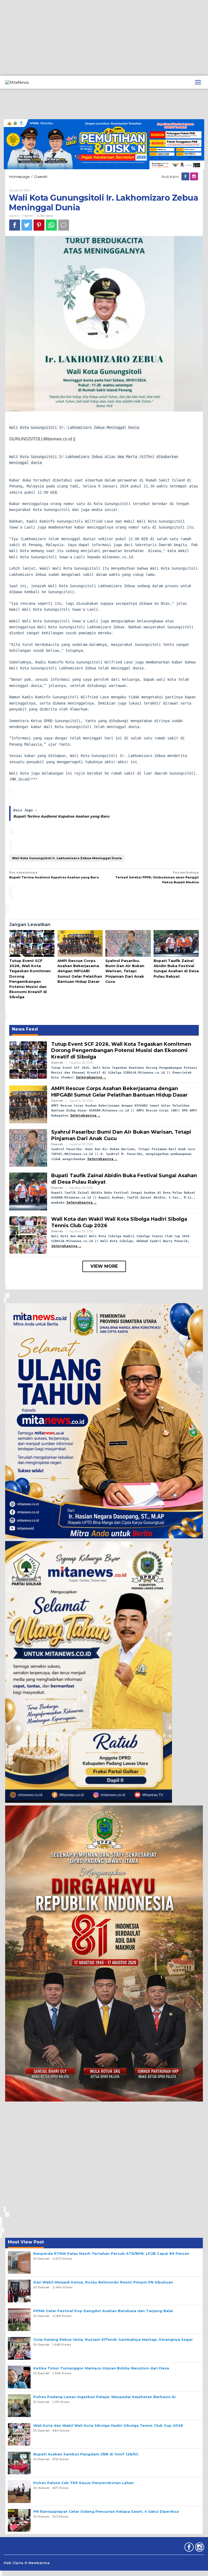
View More (104, 1266)
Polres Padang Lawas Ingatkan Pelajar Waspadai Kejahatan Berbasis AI (104, 2397)
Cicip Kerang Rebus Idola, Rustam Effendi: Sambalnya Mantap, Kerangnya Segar (113, 2339)
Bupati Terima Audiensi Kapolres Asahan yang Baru (61, 816)
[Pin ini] (39, 225)
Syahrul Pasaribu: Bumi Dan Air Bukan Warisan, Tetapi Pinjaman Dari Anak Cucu (125, 971)
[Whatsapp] (51, 225)
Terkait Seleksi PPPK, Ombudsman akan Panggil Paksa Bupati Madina (157, 877)
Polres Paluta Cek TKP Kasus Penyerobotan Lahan (84, 2483)
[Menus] (198, 82)
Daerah (28, 216)
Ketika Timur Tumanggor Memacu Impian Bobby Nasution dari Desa (101, 2368)
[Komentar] (64, 225)
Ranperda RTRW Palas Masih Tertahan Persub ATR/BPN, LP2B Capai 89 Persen (111, 2253)
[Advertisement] (104, 38)
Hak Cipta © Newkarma (27, 2563)
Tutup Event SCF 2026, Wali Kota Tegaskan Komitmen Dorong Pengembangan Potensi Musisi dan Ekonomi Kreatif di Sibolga (121, 1050)
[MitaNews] (17, 82)
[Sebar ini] (15, 225)
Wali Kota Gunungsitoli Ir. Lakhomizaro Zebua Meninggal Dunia (67, 858)
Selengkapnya (89, 1077)
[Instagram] (194, 177)
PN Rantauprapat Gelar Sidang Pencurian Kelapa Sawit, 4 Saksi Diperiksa (106, 2511)
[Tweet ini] (27, 225)
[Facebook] (186, 177)
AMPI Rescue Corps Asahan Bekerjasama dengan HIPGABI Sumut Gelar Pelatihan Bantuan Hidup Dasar (80, 971)
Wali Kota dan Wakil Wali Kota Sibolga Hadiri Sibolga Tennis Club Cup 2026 (108, 2425)
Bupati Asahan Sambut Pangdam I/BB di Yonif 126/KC (86, 2454)
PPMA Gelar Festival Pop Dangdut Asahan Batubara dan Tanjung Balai (103, 2311)
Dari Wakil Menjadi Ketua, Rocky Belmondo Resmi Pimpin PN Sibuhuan (103, 2282)
